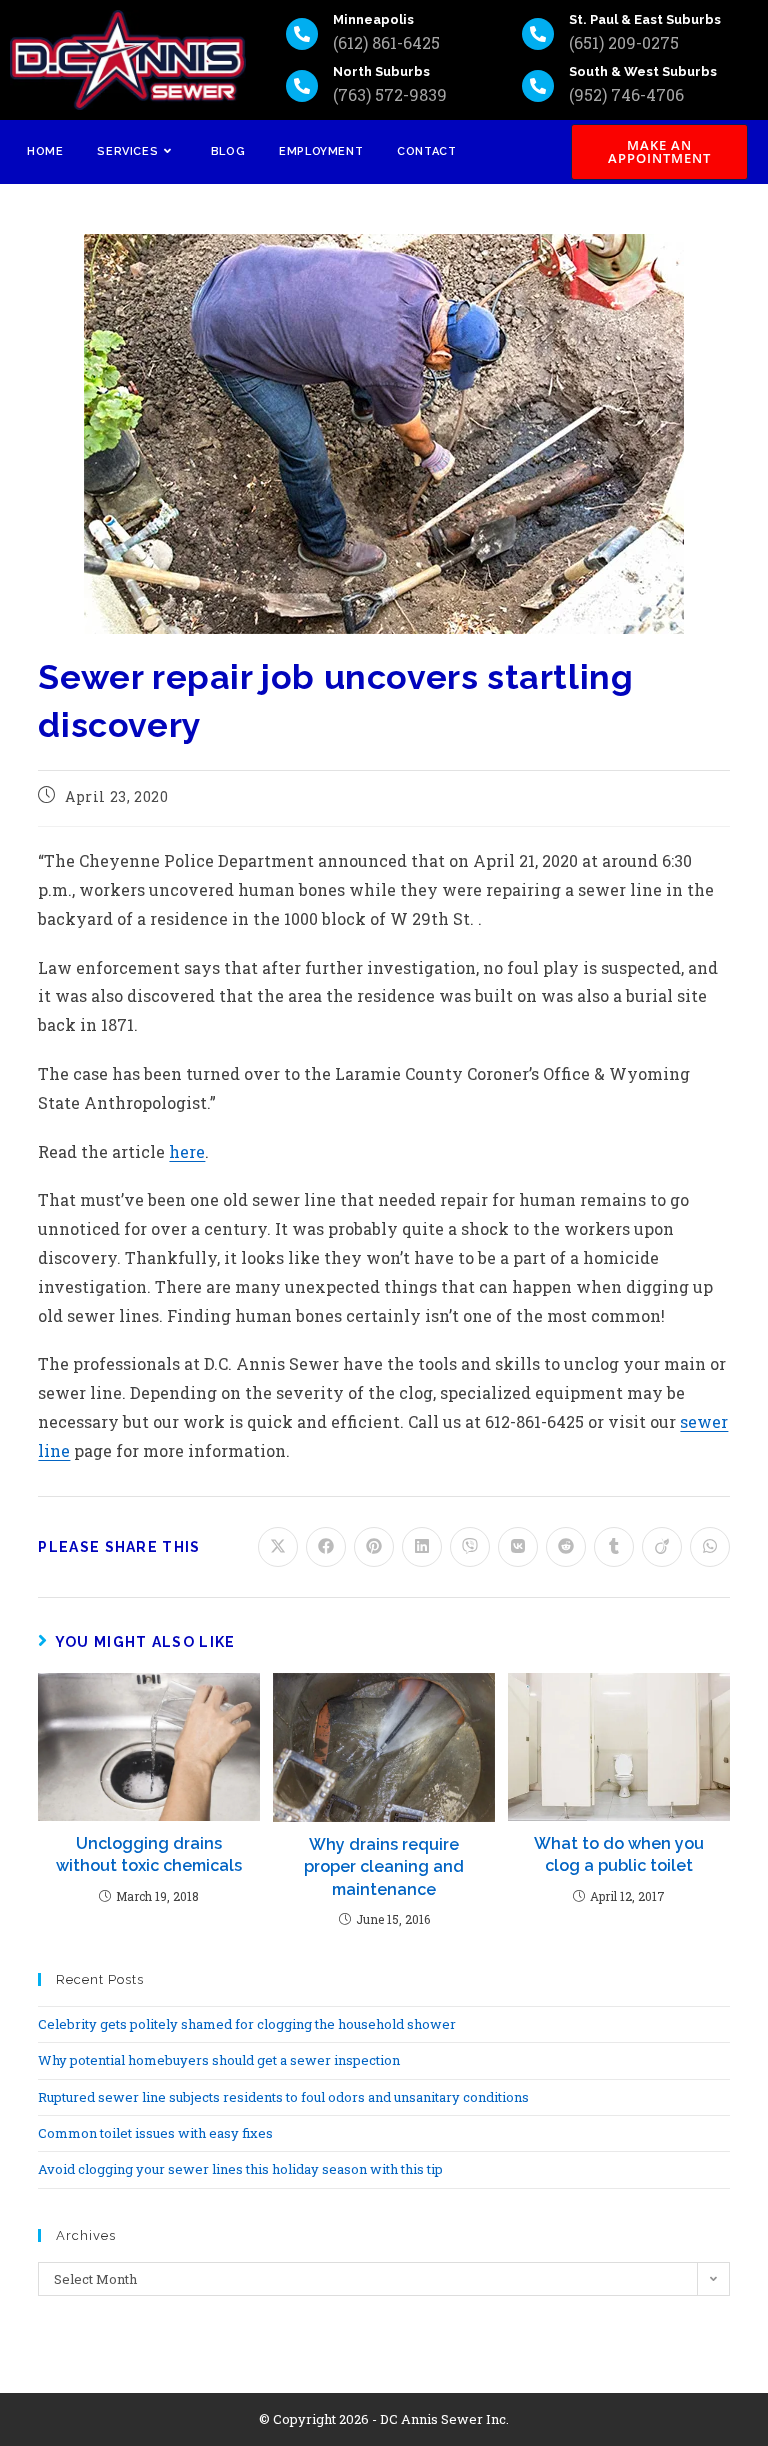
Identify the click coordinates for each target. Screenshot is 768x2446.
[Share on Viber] (470, 1547)
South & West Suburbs (643, 71)
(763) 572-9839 (390, 94)
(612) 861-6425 (386, 42)
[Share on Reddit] (566, 1547)
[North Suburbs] (302, 86)
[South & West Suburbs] (538, 86)
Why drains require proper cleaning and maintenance (384, 1867)
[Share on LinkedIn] (422, 1547)
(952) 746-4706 (626, 94)
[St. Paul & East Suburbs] (538, 34)
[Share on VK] (518, 1547)
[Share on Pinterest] (374, 1547)
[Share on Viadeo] (662, 1547)
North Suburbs (381, 71)
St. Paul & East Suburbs (645, 19)
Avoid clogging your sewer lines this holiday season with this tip (240, 2169)
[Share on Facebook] (326, 1547)
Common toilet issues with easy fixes (155, 2133)
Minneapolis (373, 19)
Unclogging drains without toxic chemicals (149, 1854)
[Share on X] (278, 1547)
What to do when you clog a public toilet (619, 1854)
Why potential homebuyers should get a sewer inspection (219, 2060)
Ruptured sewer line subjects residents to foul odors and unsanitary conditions (283, 2097)
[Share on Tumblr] (614, 1547)
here (187, 1151)
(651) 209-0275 (624, 42)
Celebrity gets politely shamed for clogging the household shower (247, 2024)
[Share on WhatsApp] (710, 1547)
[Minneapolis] (302, 34)
